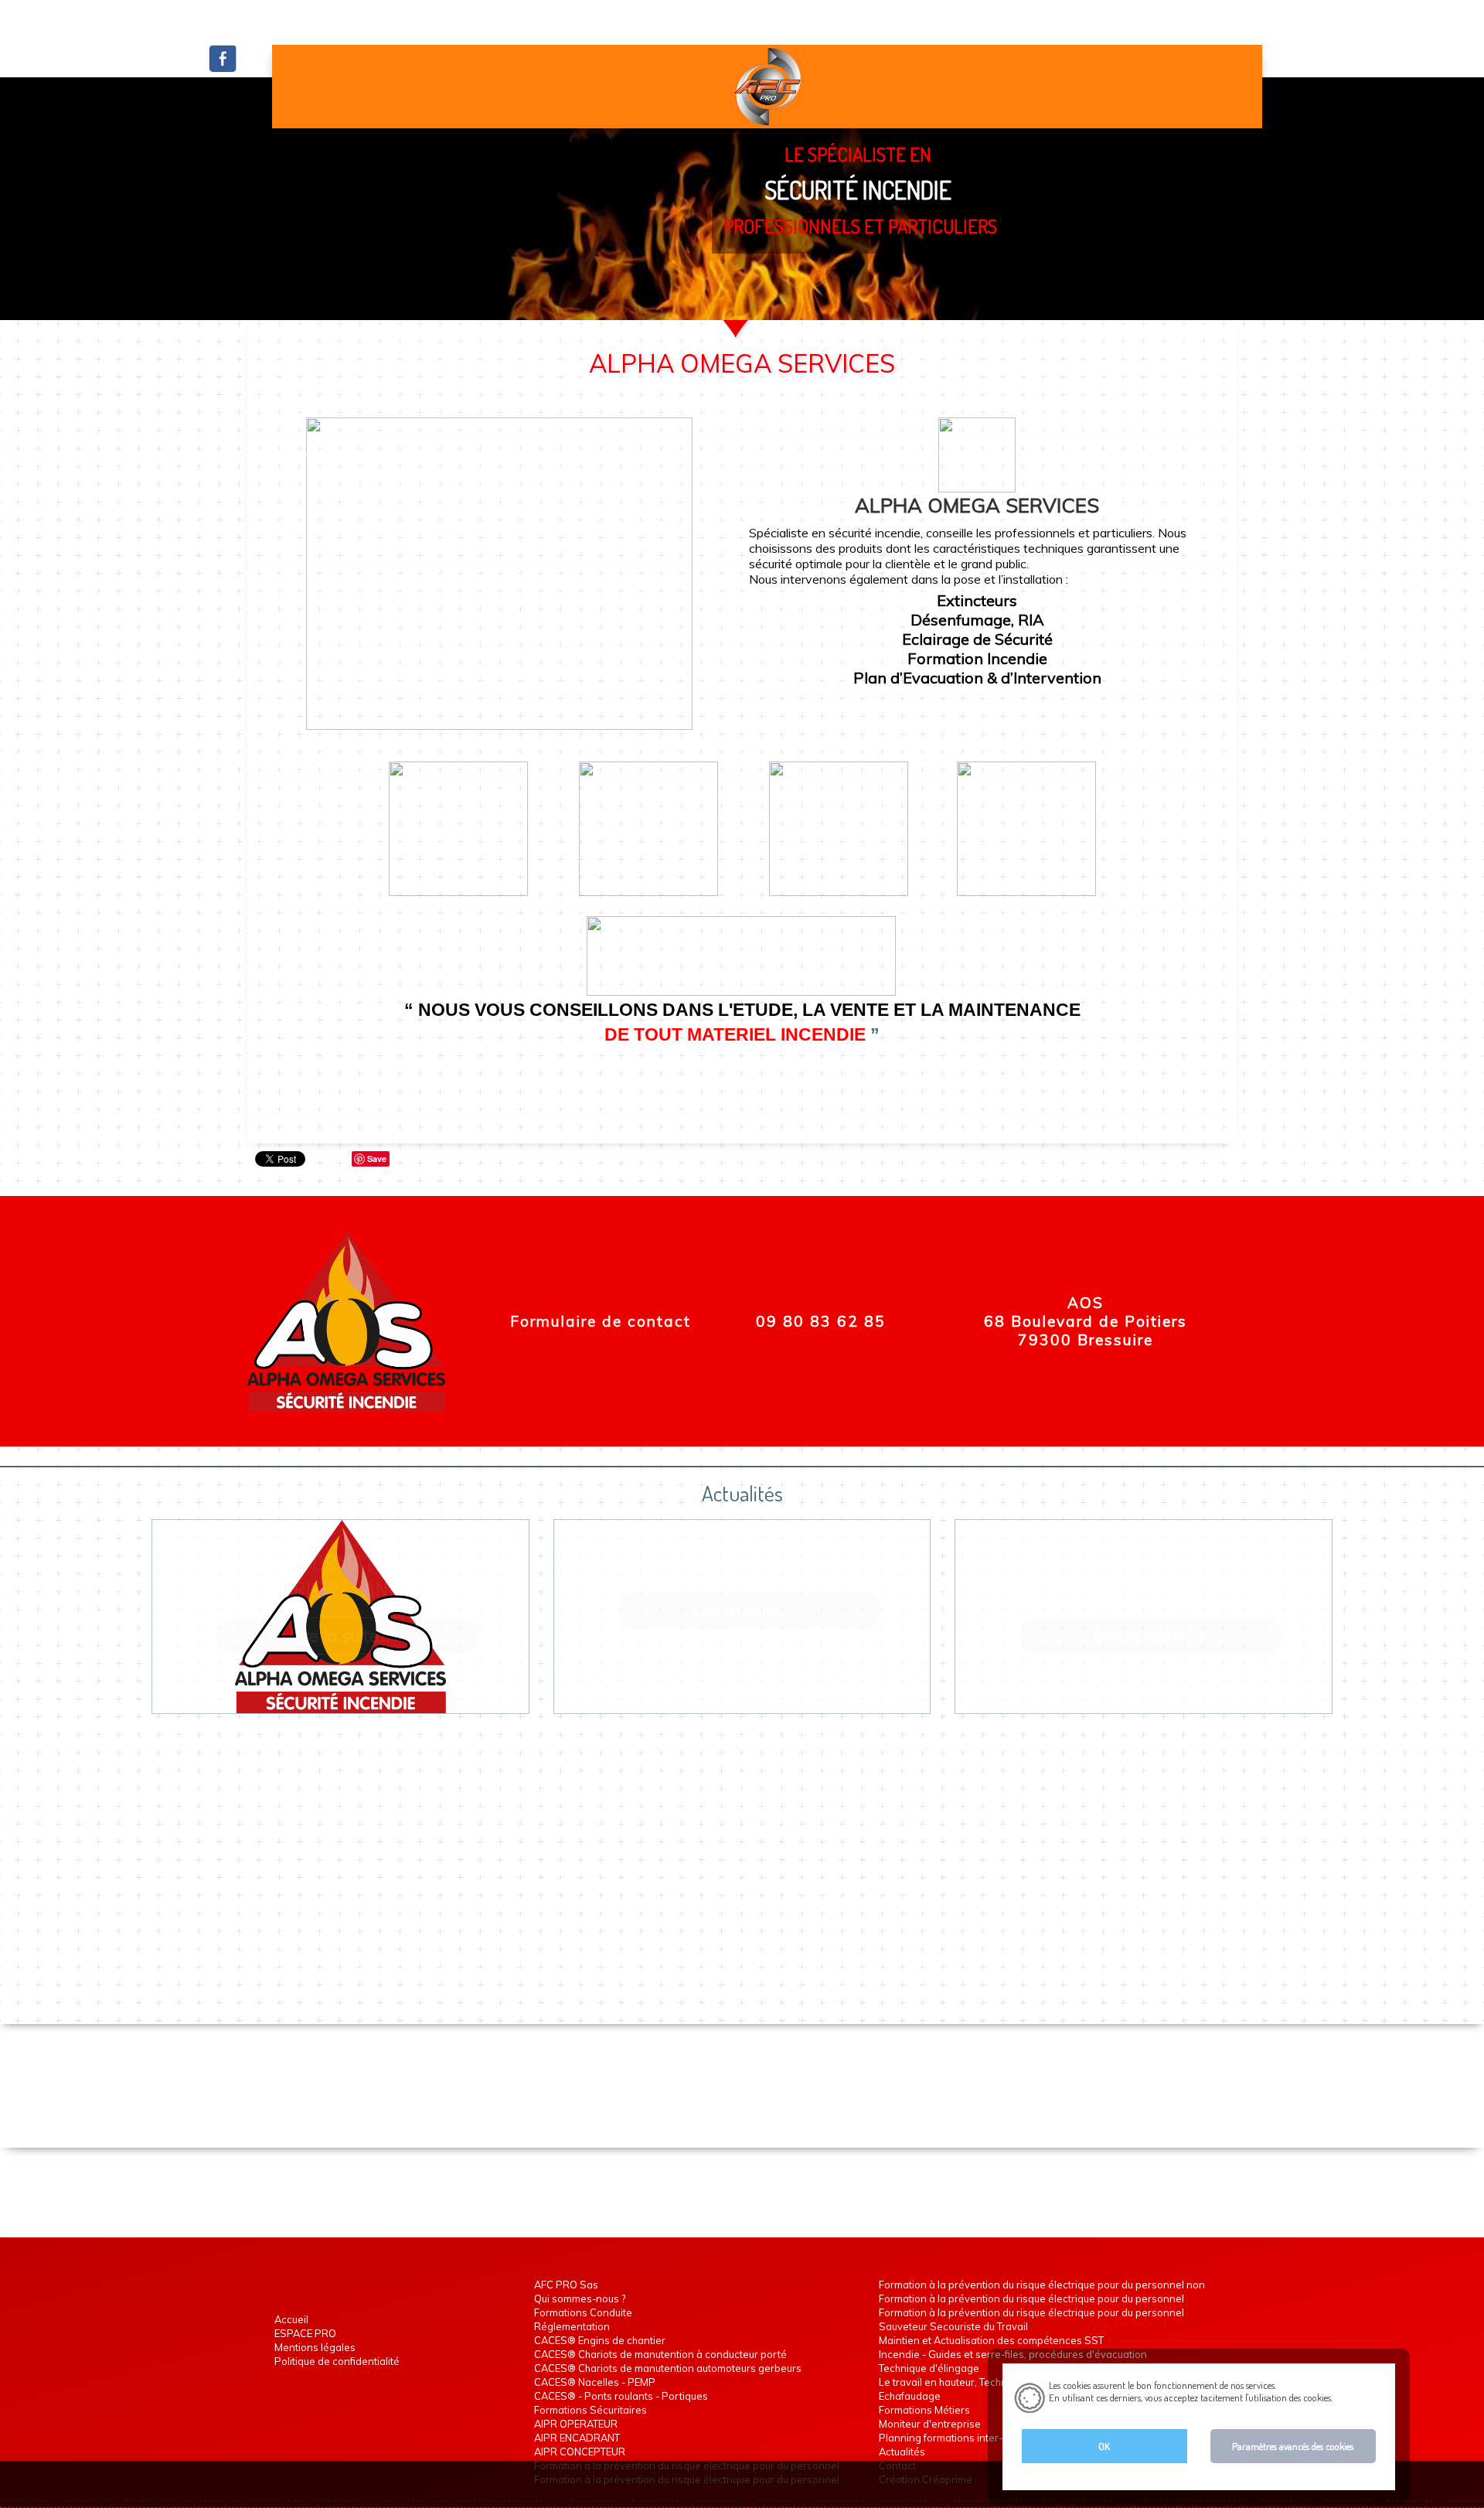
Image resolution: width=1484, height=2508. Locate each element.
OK (1104, 2446)
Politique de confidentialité (337, 2361)
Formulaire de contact (601, 1321)
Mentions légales (315, 2347)
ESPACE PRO (305, 2333)
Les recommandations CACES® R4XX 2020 (750, 1564)
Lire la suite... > (348, 1636)
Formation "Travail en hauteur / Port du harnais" (1151, 1576)
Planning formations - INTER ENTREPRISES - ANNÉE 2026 (348, 1576)
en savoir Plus (1360, 2397)
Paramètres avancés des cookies (1293, 2446)
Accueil (222, 454)
